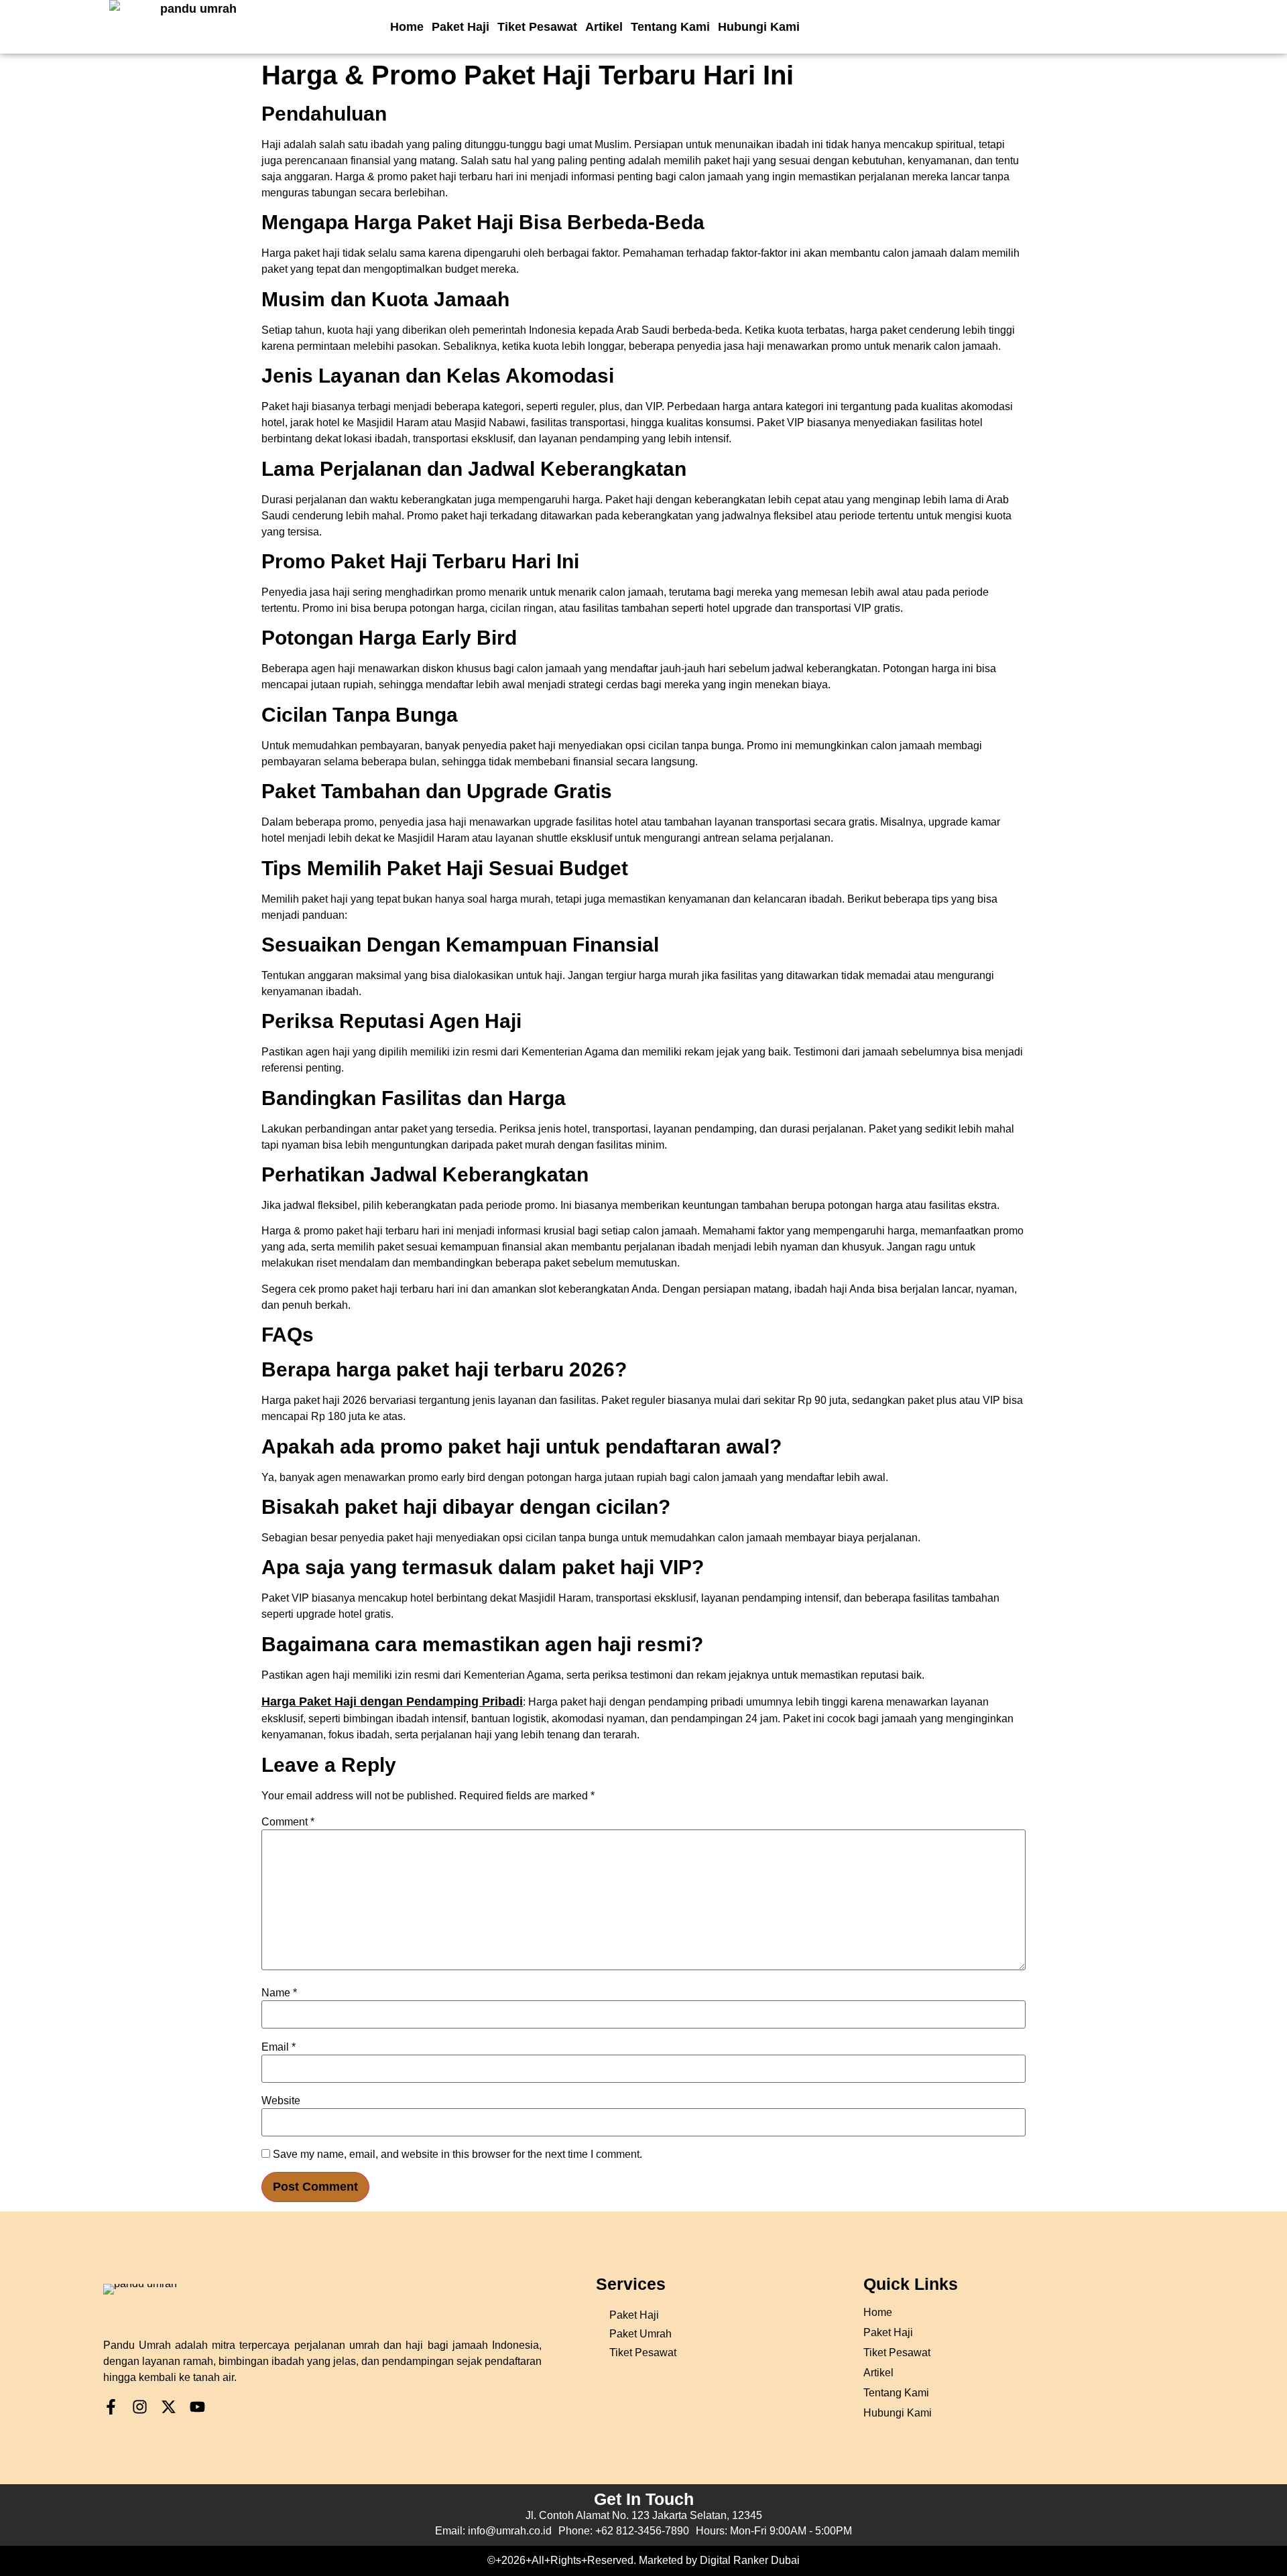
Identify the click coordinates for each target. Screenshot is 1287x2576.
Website (281, 2101)
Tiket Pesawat (537, 27)
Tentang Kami (670, 27)
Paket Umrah (640, 2334)
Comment (288, 1822)
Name (279, 1993)
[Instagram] (140, 2407)
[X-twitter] (169, 2407)
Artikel (604, 27)
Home (407, 27)
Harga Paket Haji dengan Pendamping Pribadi (392, 1701)
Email (279, 2047)
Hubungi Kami (759, 27)
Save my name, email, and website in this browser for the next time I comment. (457, 2154)
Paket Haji (461, 27)
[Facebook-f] (111, 2407)
